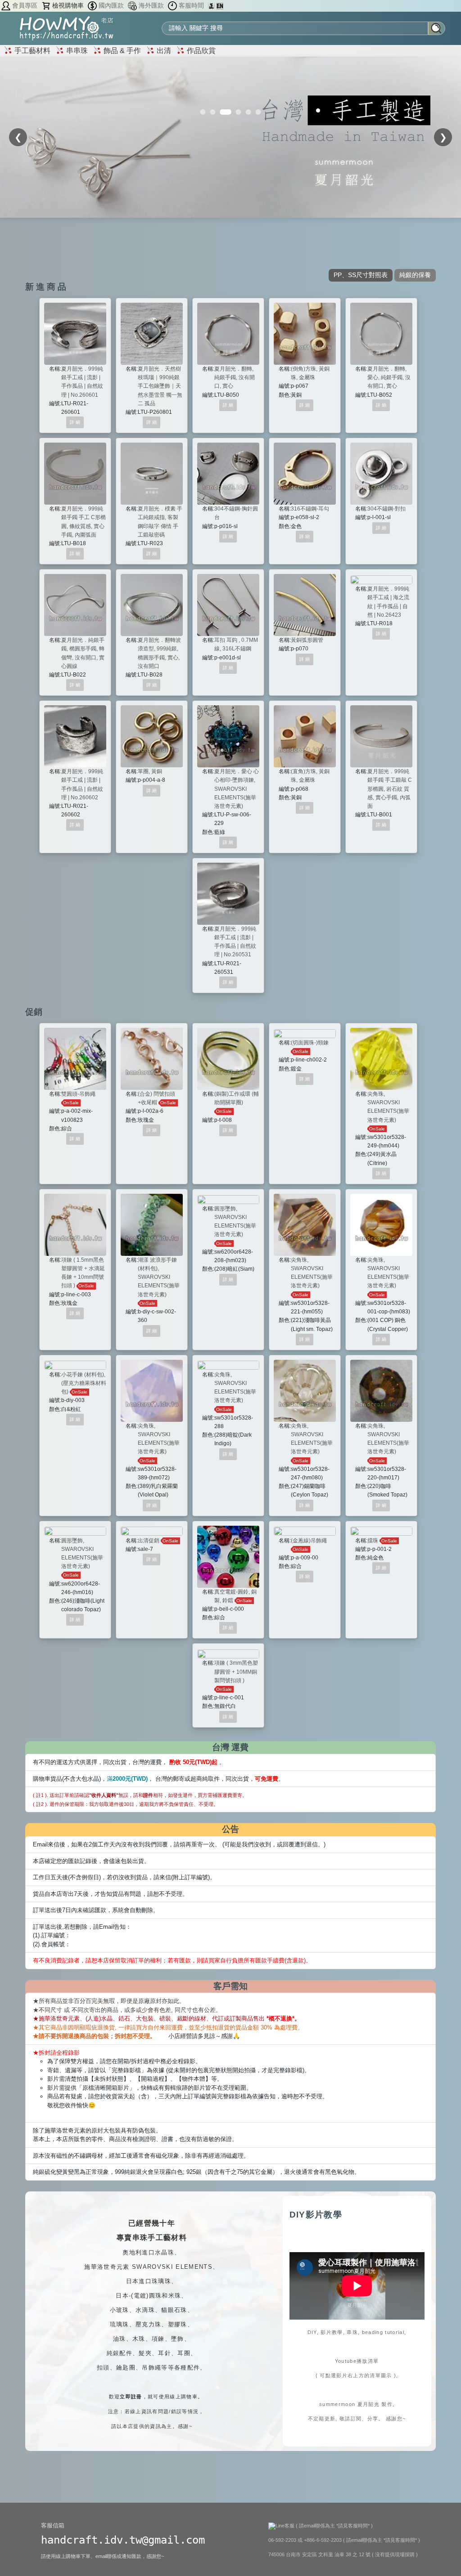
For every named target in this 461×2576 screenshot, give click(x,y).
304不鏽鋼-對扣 (386, 509)
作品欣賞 (200, 51)
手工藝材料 (32, 51)
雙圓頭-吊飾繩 (78, 1094)
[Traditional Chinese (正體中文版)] (212, 6)
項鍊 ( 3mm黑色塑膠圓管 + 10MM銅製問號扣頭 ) (236, 1671)
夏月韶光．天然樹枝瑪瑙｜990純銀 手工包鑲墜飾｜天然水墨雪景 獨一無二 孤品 (161, 386)
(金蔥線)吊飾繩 (309, 1541)
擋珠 (373, 1541)
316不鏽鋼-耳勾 (310, 509)
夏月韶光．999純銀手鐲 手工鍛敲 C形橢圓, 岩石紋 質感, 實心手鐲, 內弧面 (390, 789)
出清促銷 (149, 1541)
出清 (163, 51)
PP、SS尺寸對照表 (361, 275)
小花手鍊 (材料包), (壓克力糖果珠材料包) (84, 1383)
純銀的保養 (415, 275)
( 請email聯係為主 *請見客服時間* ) (334, 2526)
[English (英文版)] (220, 6)
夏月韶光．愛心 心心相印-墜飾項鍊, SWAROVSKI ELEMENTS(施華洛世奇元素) (237, 789)
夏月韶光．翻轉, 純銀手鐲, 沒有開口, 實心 (235, 377)
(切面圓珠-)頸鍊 (310, 1043)
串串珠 (76, 51)
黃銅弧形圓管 (307, 640)
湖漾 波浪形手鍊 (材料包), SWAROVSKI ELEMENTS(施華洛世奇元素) (159, 1277)
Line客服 (286, 2526)
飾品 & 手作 (121, 51)
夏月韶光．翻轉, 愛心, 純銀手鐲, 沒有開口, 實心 (389, 377)
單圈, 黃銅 (150, 771)
